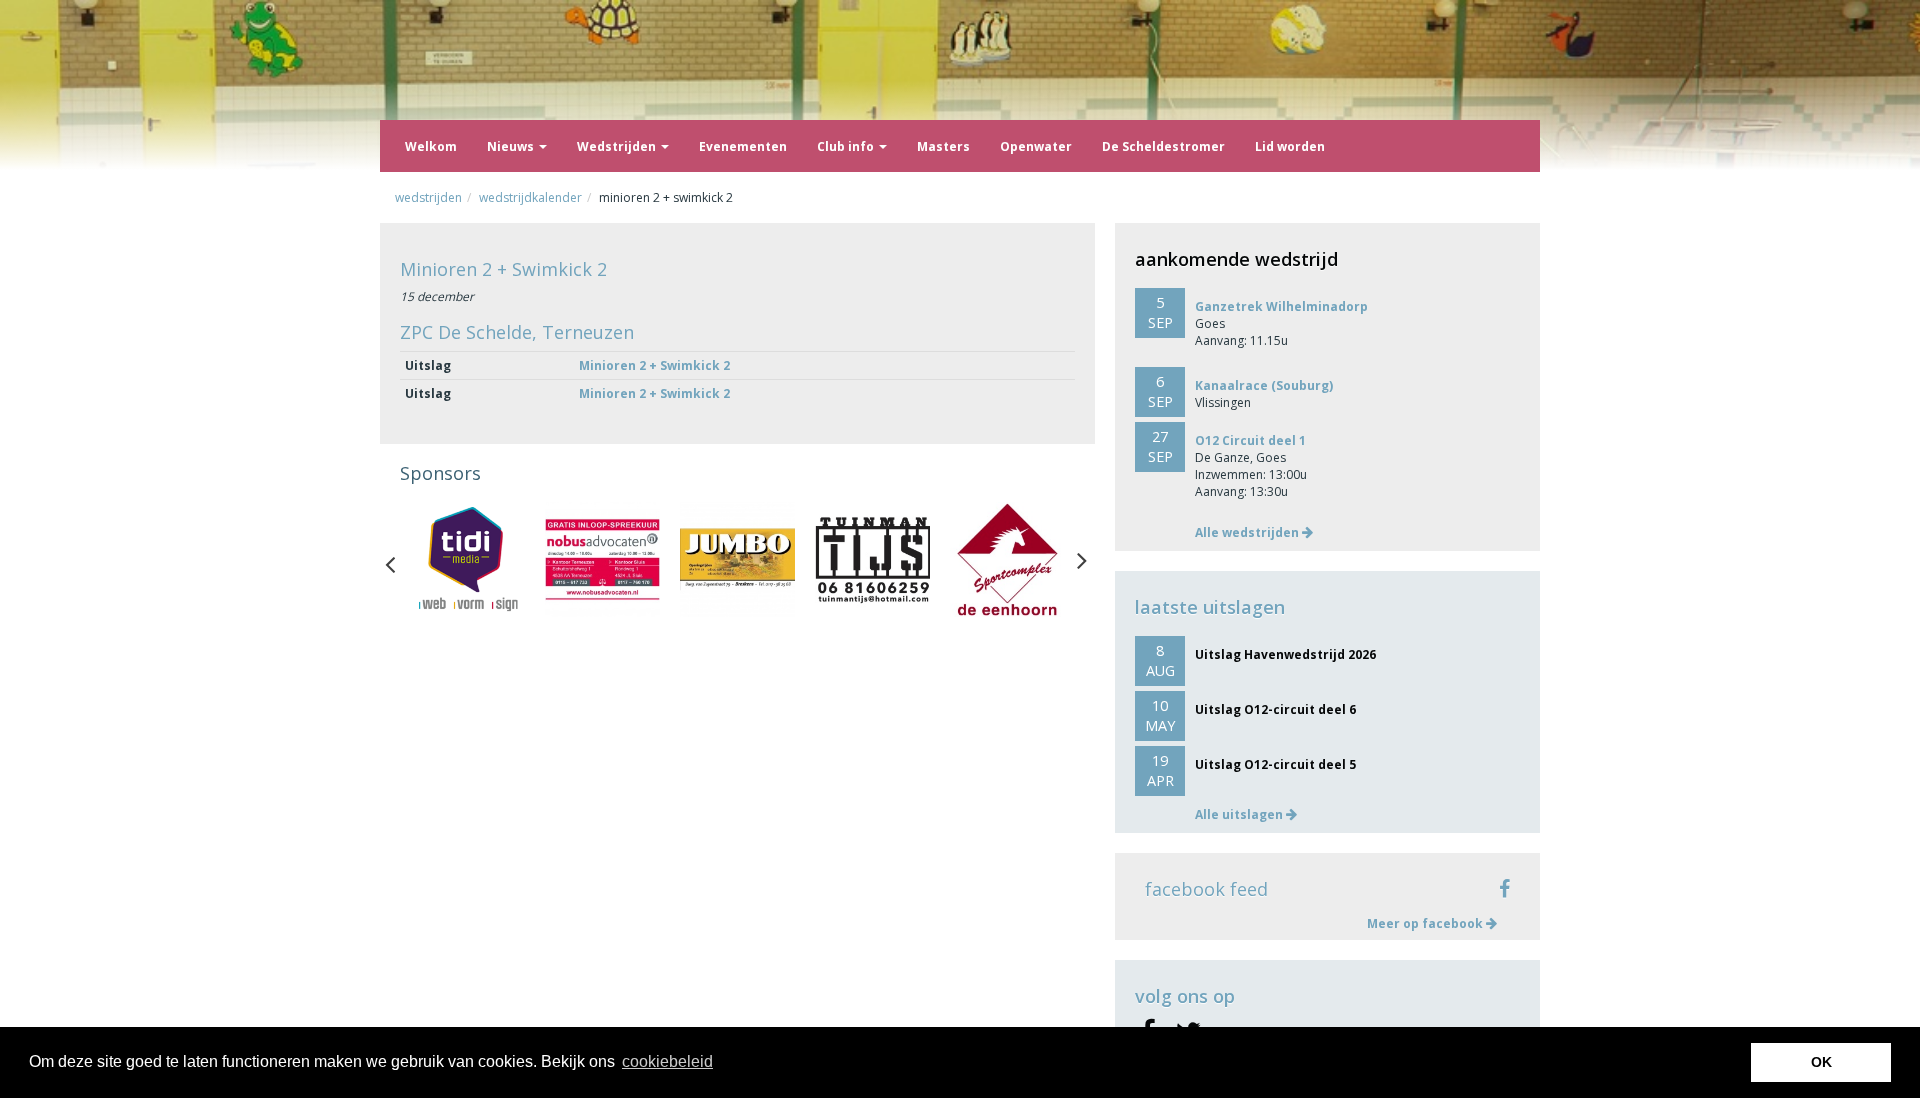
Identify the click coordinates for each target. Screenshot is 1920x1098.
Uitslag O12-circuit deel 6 (1275, 709)
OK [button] (1821, 1062)
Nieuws (512, 146)
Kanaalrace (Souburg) (1264, 385)
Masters (943, 146)
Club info (847, 146)
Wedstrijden (618, 146)
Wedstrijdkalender (530, 197)
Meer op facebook (1426, 923)
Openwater (1036, 146)
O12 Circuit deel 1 (1250, 440)
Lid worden (1290, 146)
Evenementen (743, 146)
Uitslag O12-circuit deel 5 (1275, 764)
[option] (467, 559)
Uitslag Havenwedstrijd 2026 (1285, 654)
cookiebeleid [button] (667, 1061)
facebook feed (1206, 889)
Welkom (431, 146)
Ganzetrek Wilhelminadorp (1281, 306)
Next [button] (1082, 560)
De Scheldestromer (1163, 146)
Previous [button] (400, 560)
